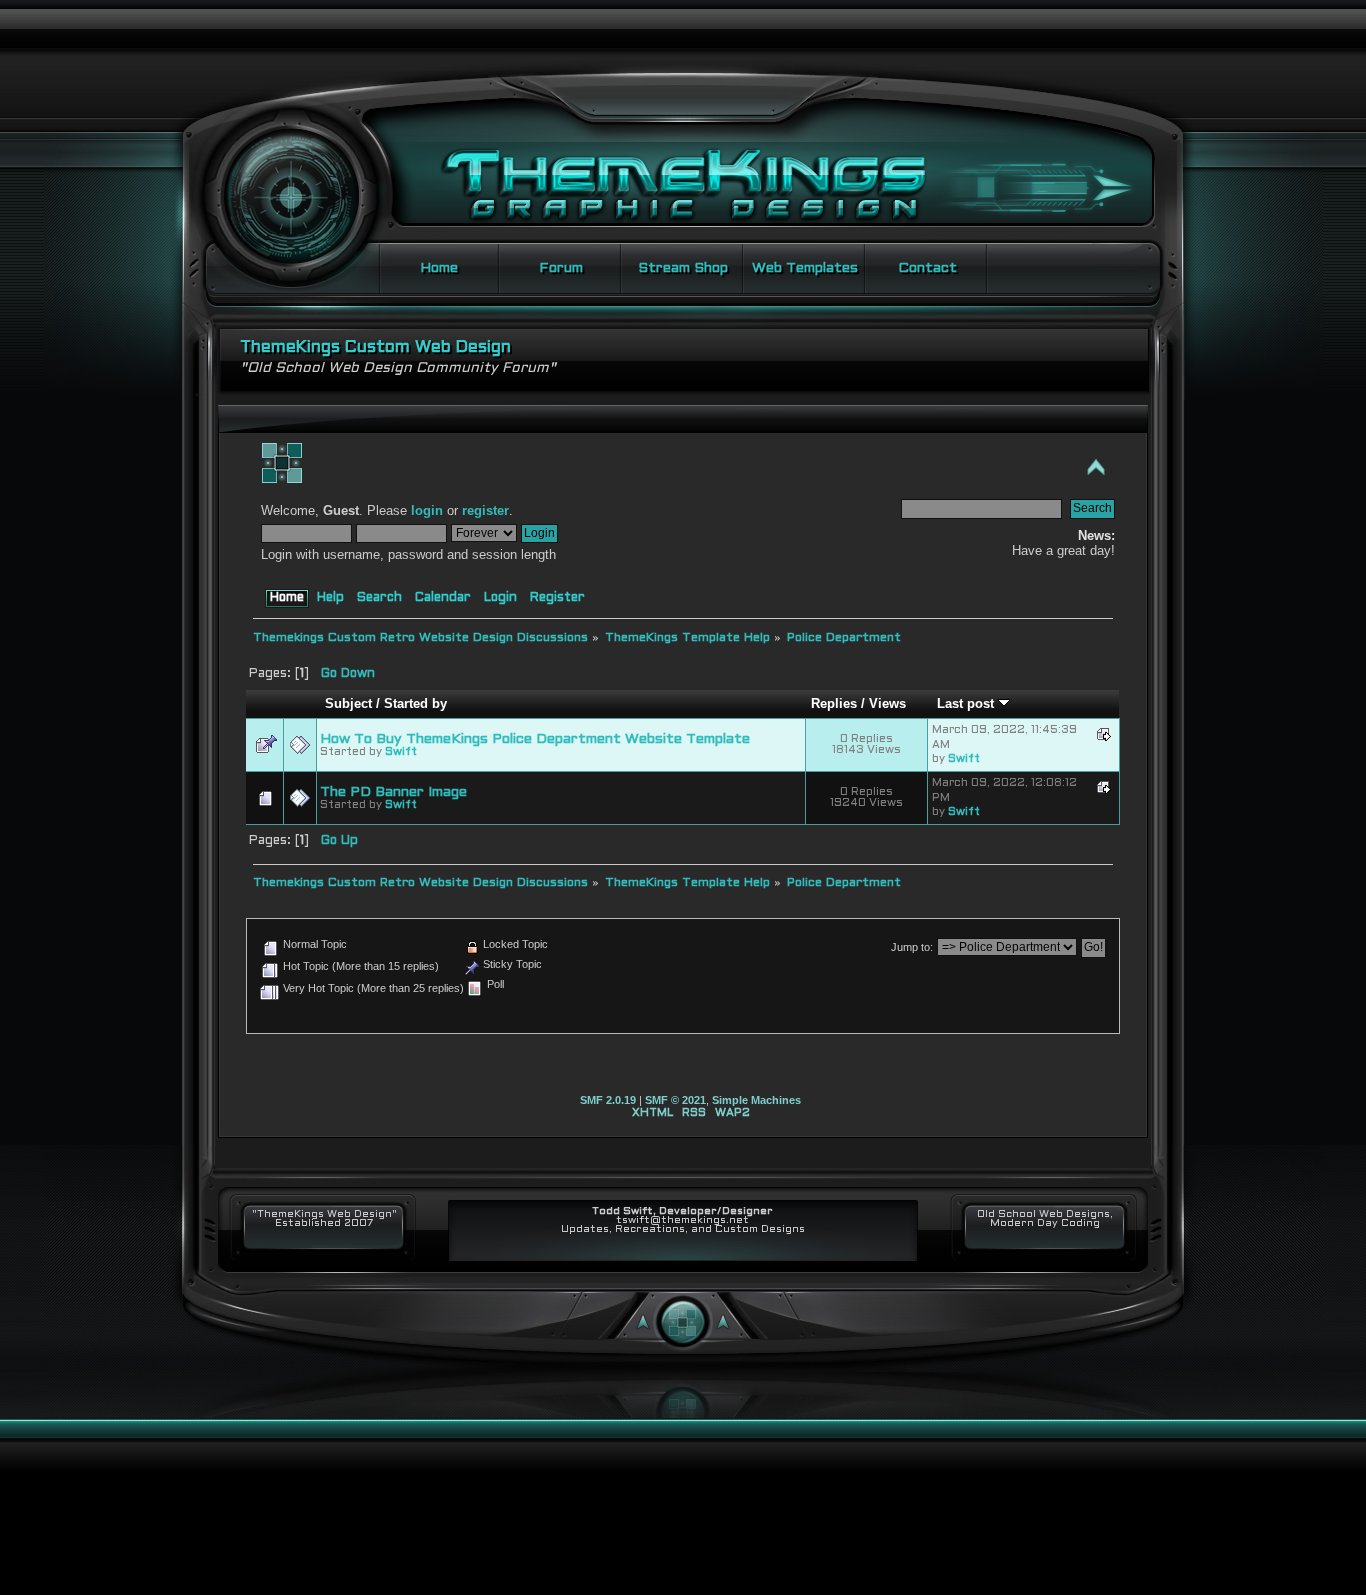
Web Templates (805, 268)
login (427, 511)
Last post (967, 703)
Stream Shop (683, 268)
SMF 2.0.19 (608, 1100)
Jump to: (912, 947)
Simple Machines (756, 1100)
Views (887, 703)
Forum (561, 268)
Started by (415, 703)
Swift (401, 752)
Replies (834, 703)
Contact (927, 268)
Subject (348, 703)
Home (439, 268)
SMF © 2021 (675, 1100)
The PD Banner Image (393, 792)
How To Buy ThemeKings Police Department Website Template (535, 739)
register (485, 511)
